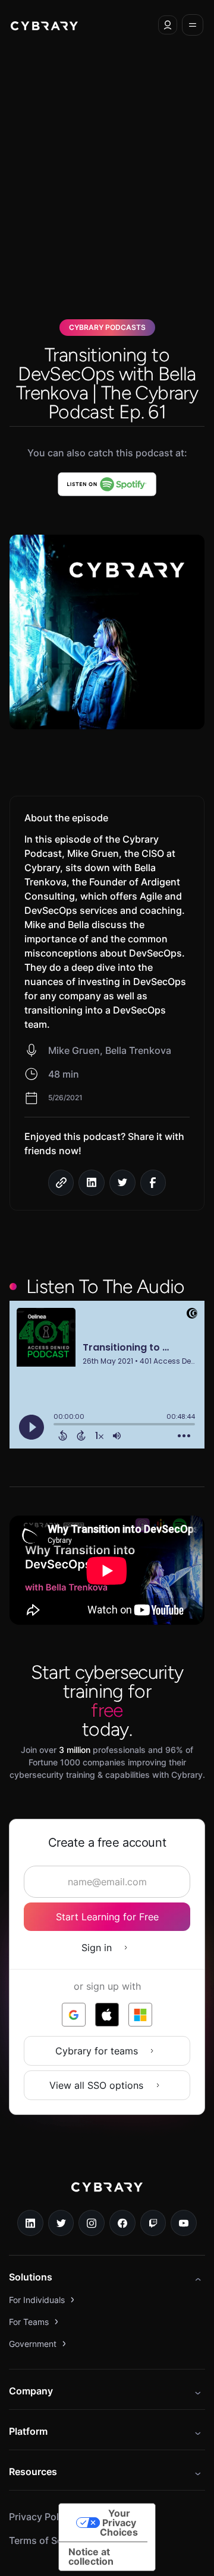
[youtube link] (184, 2223)
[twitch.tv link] (153, 2223)
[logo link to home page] (107, 2196)
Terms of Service (47, 2540)
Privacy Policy (40, 2517)
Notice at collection (91, 2556)
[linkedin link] (30, 2223)
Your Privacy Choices (119, 2523)
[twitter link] (61, 2223)
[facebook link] (122, 2223)
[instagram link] (92, 2223)
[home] (44, 25)
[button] (168, 25)
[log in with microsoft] (140, 2015)
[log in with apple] (107, 2015)
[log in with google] (74, 2015)
